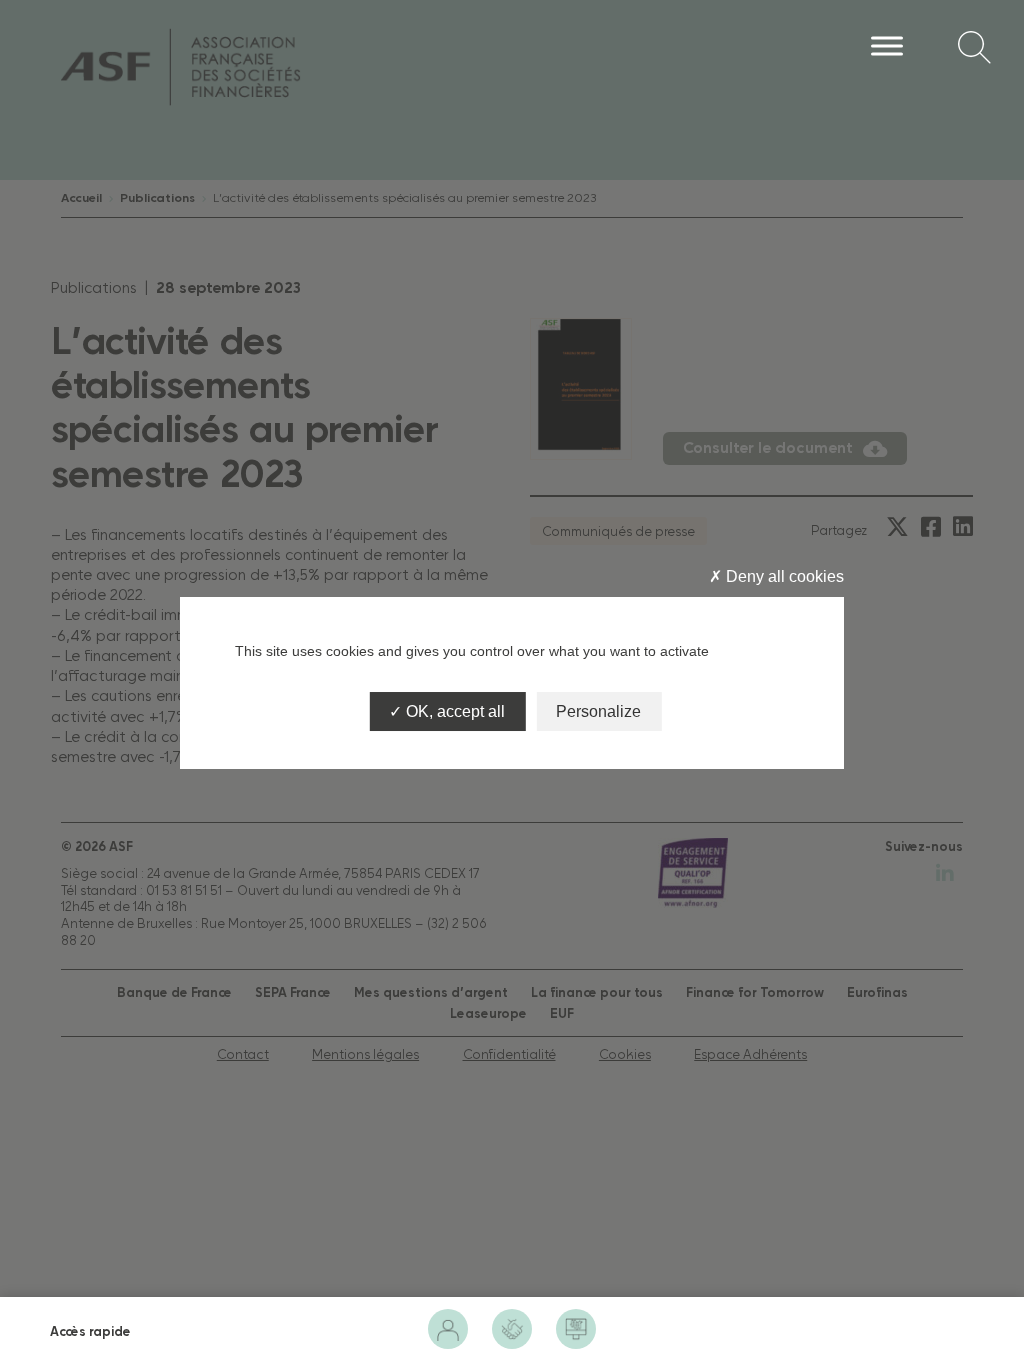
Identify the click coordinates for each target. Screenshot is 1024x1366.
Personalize (598, 711)
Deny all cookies (783, 576)
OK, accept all (453, 711)
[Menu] (887, 45)
